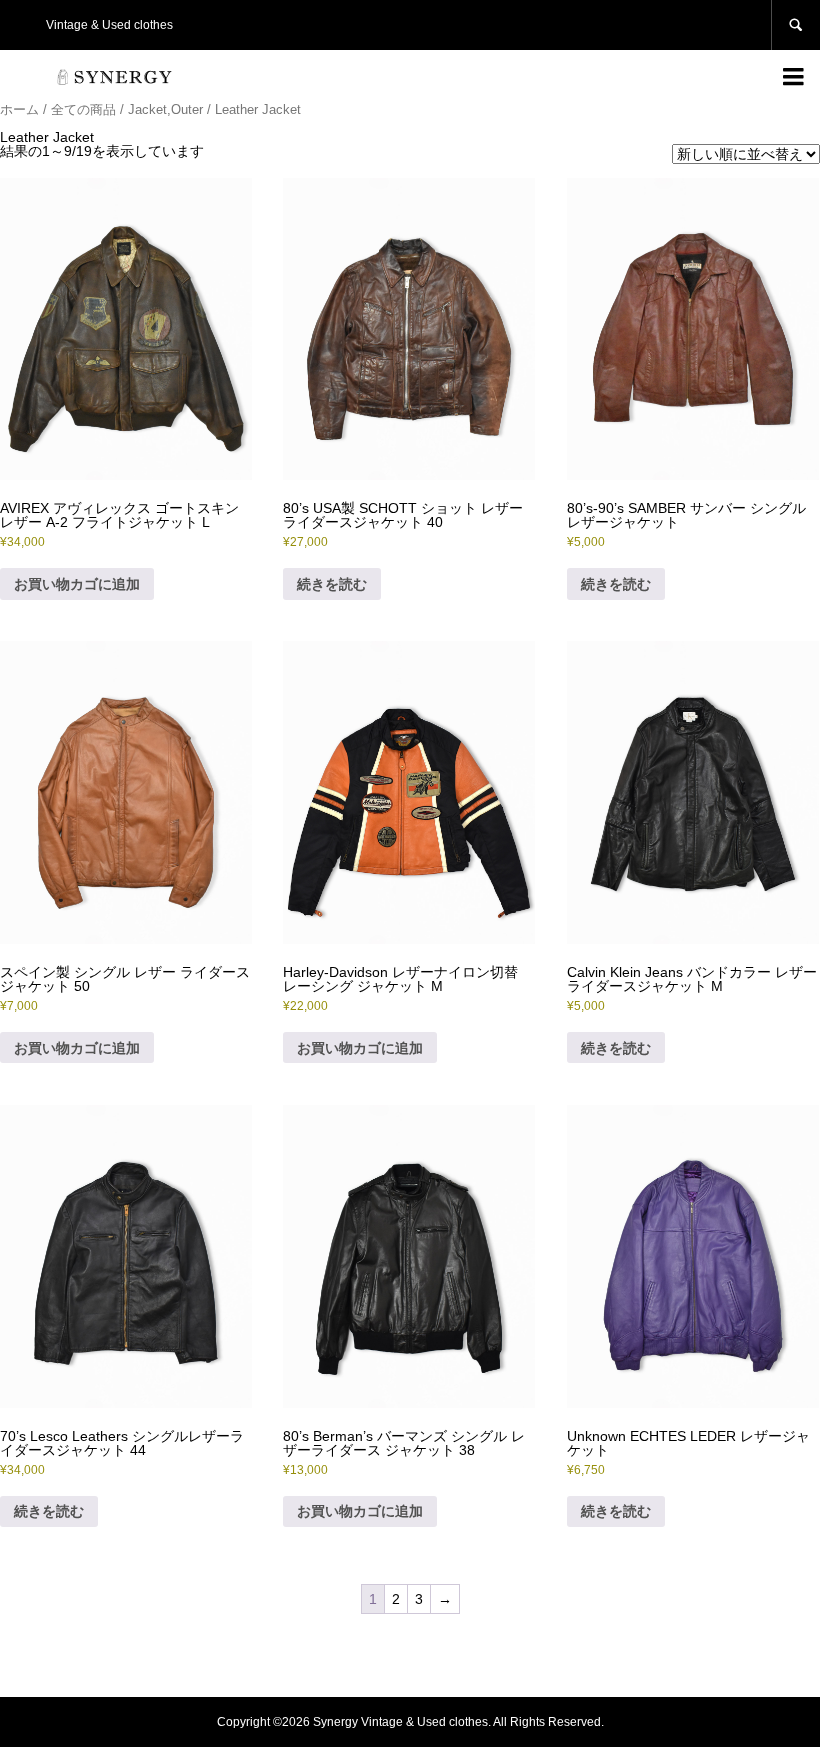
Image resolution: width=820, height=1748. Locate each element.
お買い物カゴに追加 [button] (77, 584)
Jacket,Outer (165, 109)
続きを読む (332, 584)
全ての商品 (83, 109)
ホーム (19, 109)
